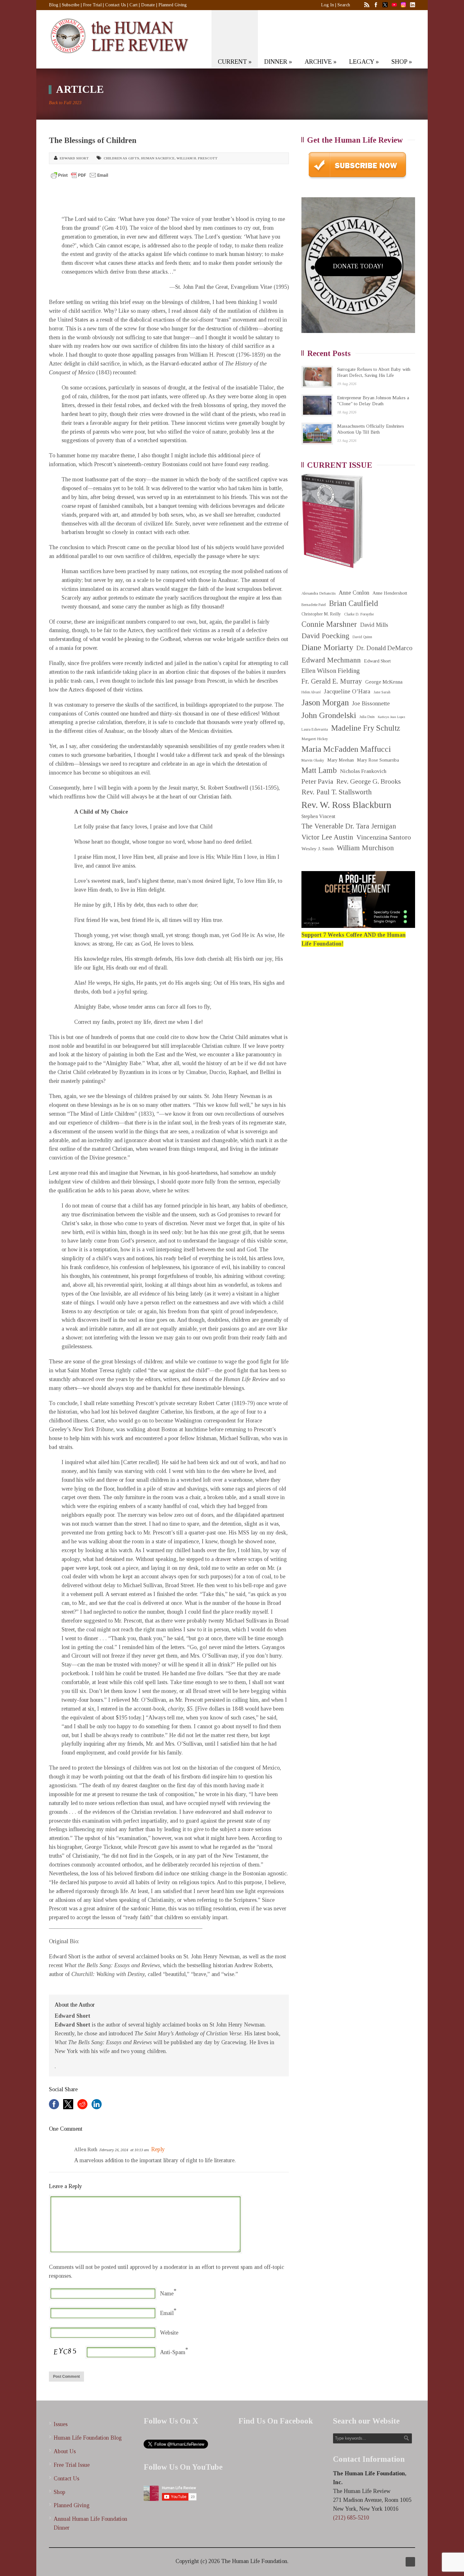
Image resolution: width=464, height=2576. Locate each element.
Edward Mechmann (331, 660)
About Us (65, 2451)
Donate (148, 5)
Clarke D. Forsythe (359, 614)
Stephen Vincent (318, 816)
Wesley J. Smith (318, 849)
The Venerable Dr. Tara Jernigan (349, 826)
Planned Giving (173, 5)
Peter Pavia (317, 781)
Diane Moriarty (327, 647)
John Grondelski (329, 715)
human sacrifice (158, 158)
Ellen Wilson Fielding (331, 671)
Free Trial (92, 5)
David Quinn (362, 637)
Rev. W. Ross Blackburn (346, 805)
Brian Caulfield (354, 603)
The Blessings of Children (93, 140)
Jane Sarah (382, 692)
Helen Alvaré (311, 692)
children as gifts (121, 158)
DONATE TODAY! (358, 266)
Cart (134, 5)
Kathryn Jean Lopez (392, 717)
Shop (59, 2492)
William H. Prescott (197, 158)
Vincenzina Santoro (384, 837)
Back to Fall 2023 (65, 103)
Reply (158, 2149)
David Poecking (325, 636)
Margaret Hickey (315, 739)
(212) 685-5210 (351, 2518)
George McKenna (384, 682)
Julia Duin (367, 717)
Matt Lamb (319, 770)
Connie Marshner (329, 624)
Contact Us (116, 5)
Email (167, 2313)
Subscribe (71, 5)
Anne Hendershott (390, 593)
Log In (327, 5)
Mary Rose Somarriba (378, 760)
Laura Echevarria (315, 730)
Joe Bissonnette (371, 703)
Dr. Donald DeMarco (384, 648)
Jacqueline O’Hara (347, 691)
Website (169, 2333)
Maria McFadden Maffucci (346, 749)
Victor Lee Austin (327, 837)
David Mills (374, 625)
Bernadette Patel (314, 605)
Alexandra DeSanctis (318, 593)
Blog (54, 5)
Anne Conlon (354, 593)
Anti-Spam (173, 2352)
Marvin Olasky (313, 760)
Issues (61, 2424)
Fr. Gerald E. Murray (332, 681)
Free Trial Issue (72, 2465)
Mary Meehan (341, 760)
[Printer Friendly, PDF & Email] (80, 175)
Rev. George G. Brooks (369, 781)
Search (344, 5)
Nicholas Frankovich (363, 771)
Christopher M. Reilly (321, 614)
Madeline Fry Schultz (366, 728)
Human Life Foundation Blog (88, 2438)
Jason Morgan (325, 703)
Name (167, 2294)
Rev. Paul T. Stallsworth (337, 792)
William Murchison (365, 848)
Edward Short (74, 158)
